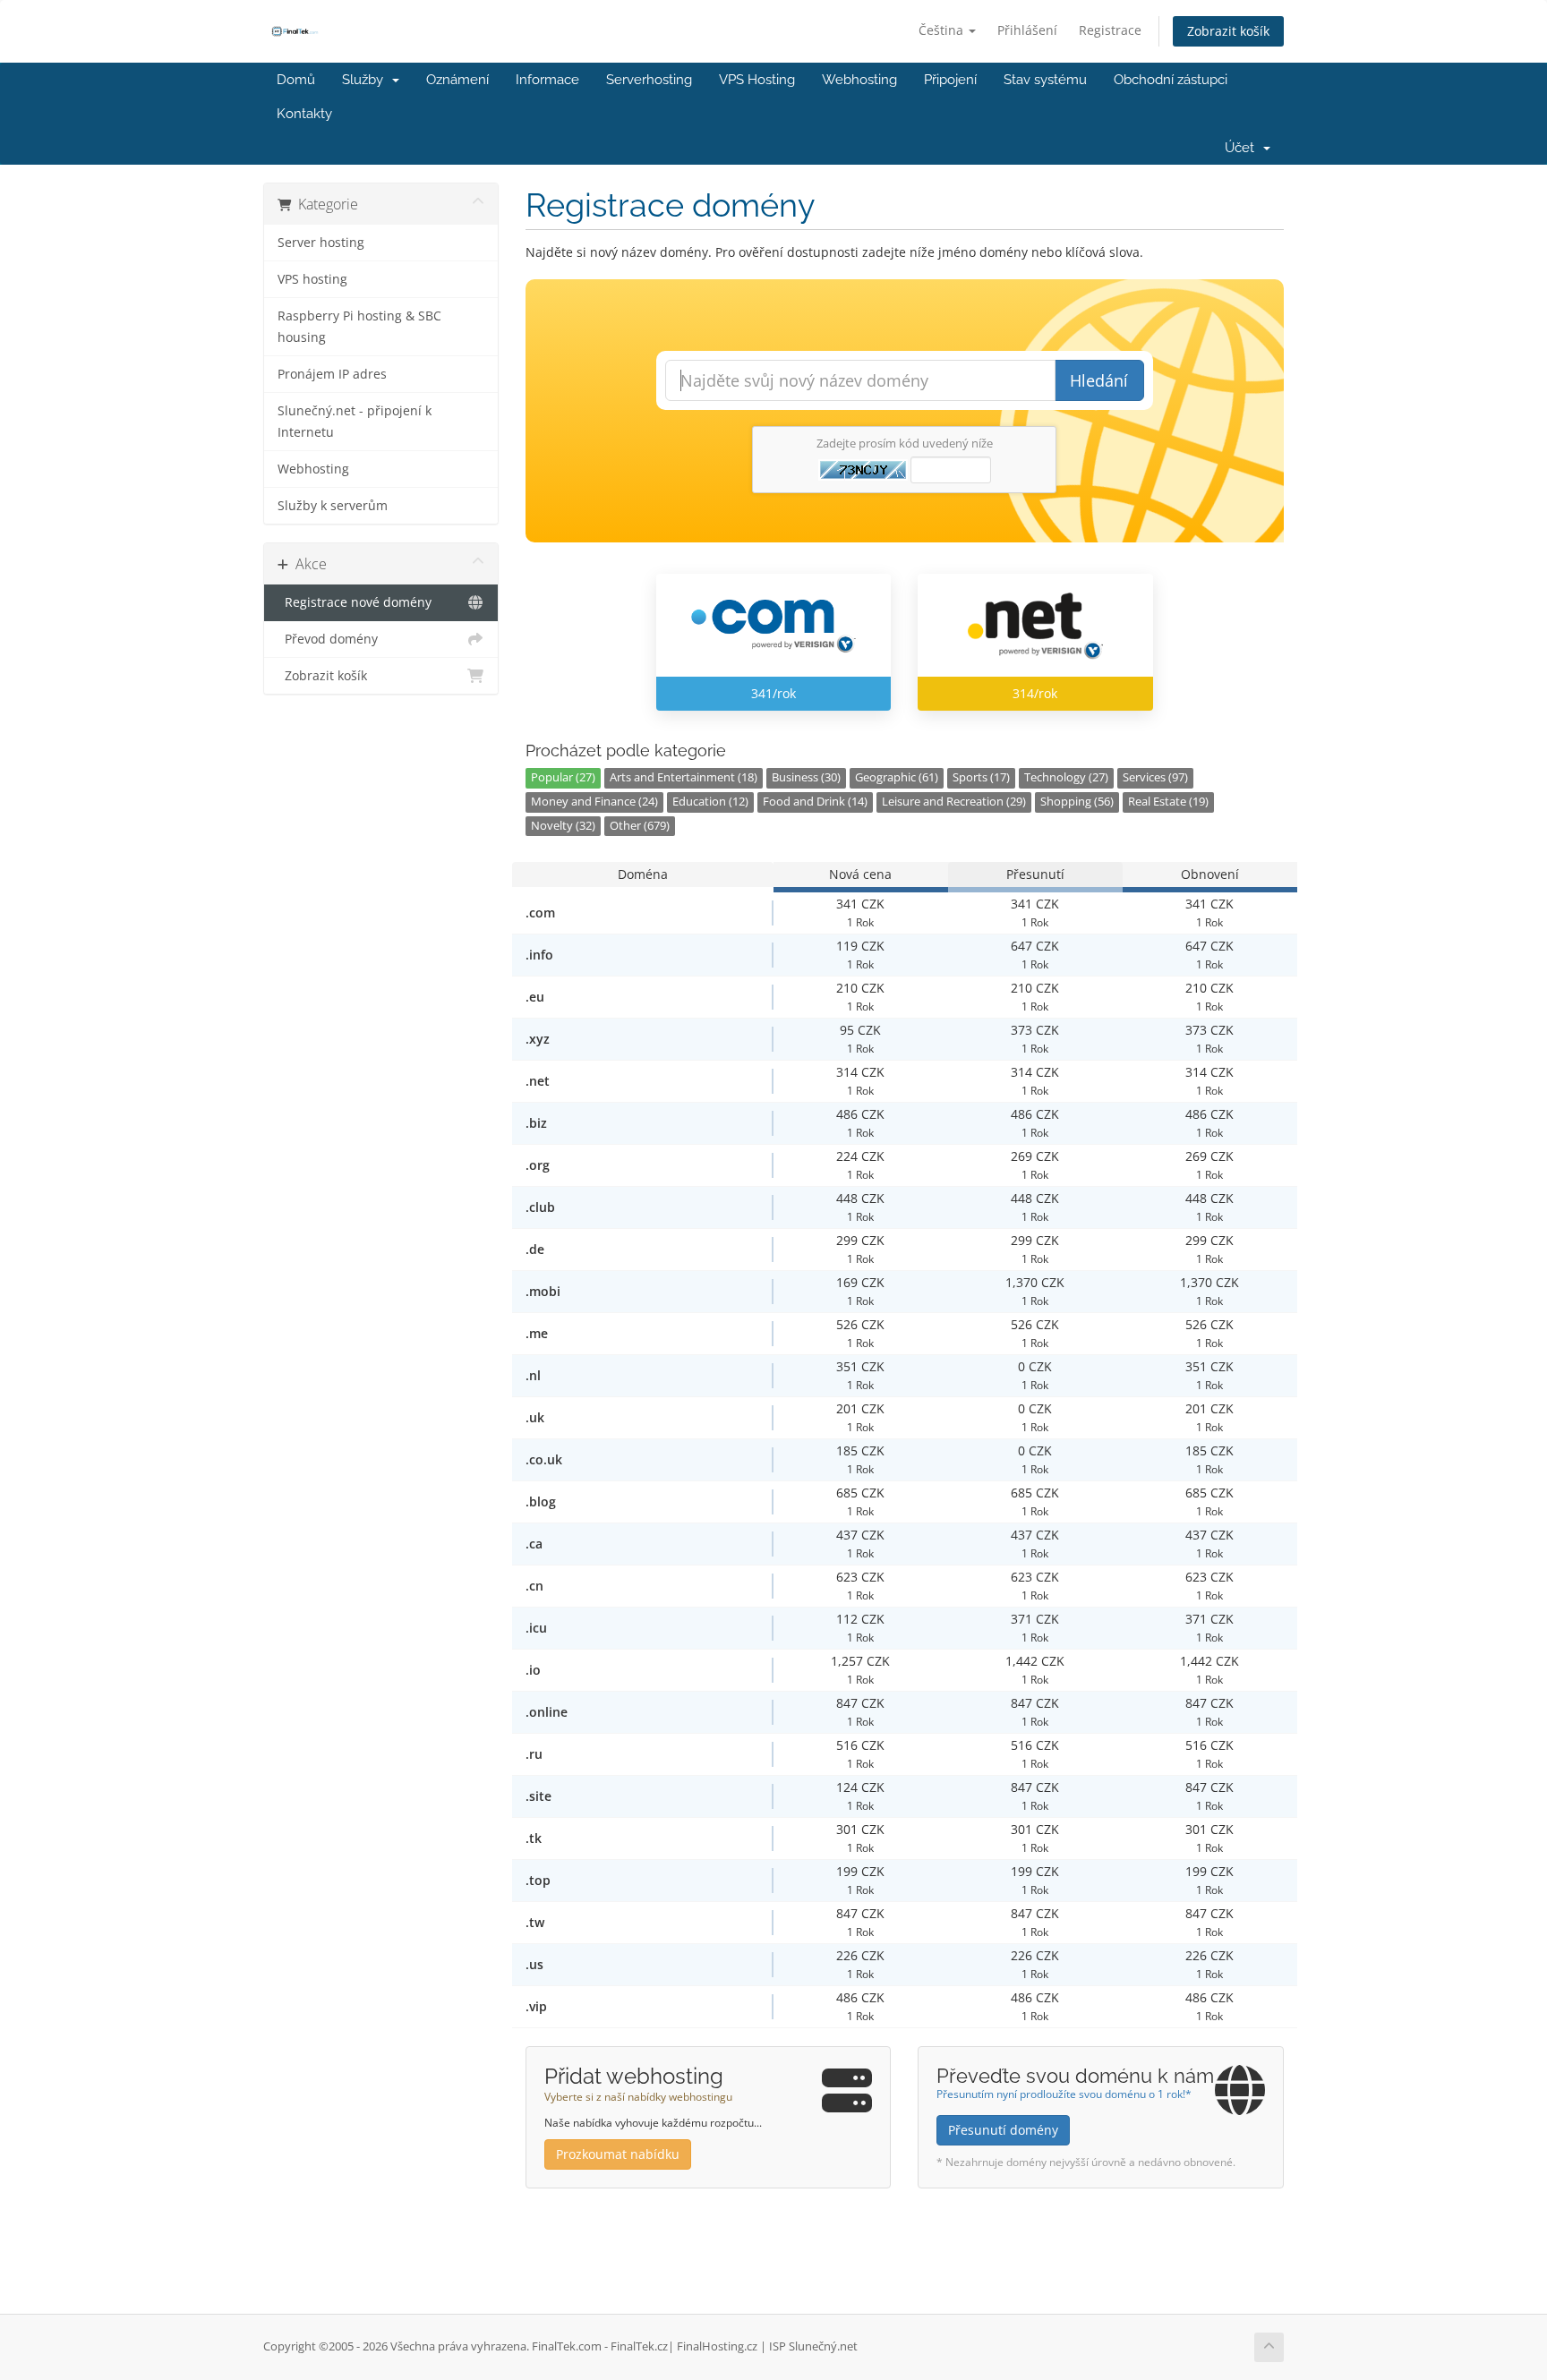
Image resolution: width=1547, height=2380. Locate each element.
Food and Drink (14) (815, 802)
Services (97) (1155, 777)
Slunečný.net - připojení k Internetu (355, 422)
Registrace (1110, 30)
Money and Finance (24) (594, 802)
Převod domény (328, 639)
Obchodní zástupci (1171, 80)
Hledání (1099, 380)
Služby (366, 80)
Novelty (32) (563, 826)
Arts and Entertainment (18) (684, 777)
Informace (547, 80)
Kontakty (304, 114)
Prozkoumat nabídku (618, 2154)
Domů (296, 80)
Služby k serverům (333, 506)
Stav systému (1045, 80)
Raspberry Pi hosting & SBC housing (359, 327)
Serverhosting (649, 80)
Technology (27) (1066, 777)
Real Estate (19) (1168, 802)
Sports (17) (981, 777)
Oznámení (457, 80)
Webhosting (859, 80)
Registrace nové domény (355, 602)
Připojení (950, 80)
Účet (1243, 148)
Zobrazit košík (1228, 31)
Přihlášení (1027, 30)
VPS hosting (312, 279)
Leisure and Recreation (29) (954, 802)
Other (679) (640, 826)
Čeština (943, 30)
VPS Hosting (757, 80)
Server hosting (321, 243)
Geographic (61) (897, 777)
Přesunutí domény (1003, 2130)
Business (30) (806, 777)
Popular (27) (563, 777)
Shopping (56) (1077, 802)
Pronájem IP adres (332, 374)
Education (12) (710, 802)
